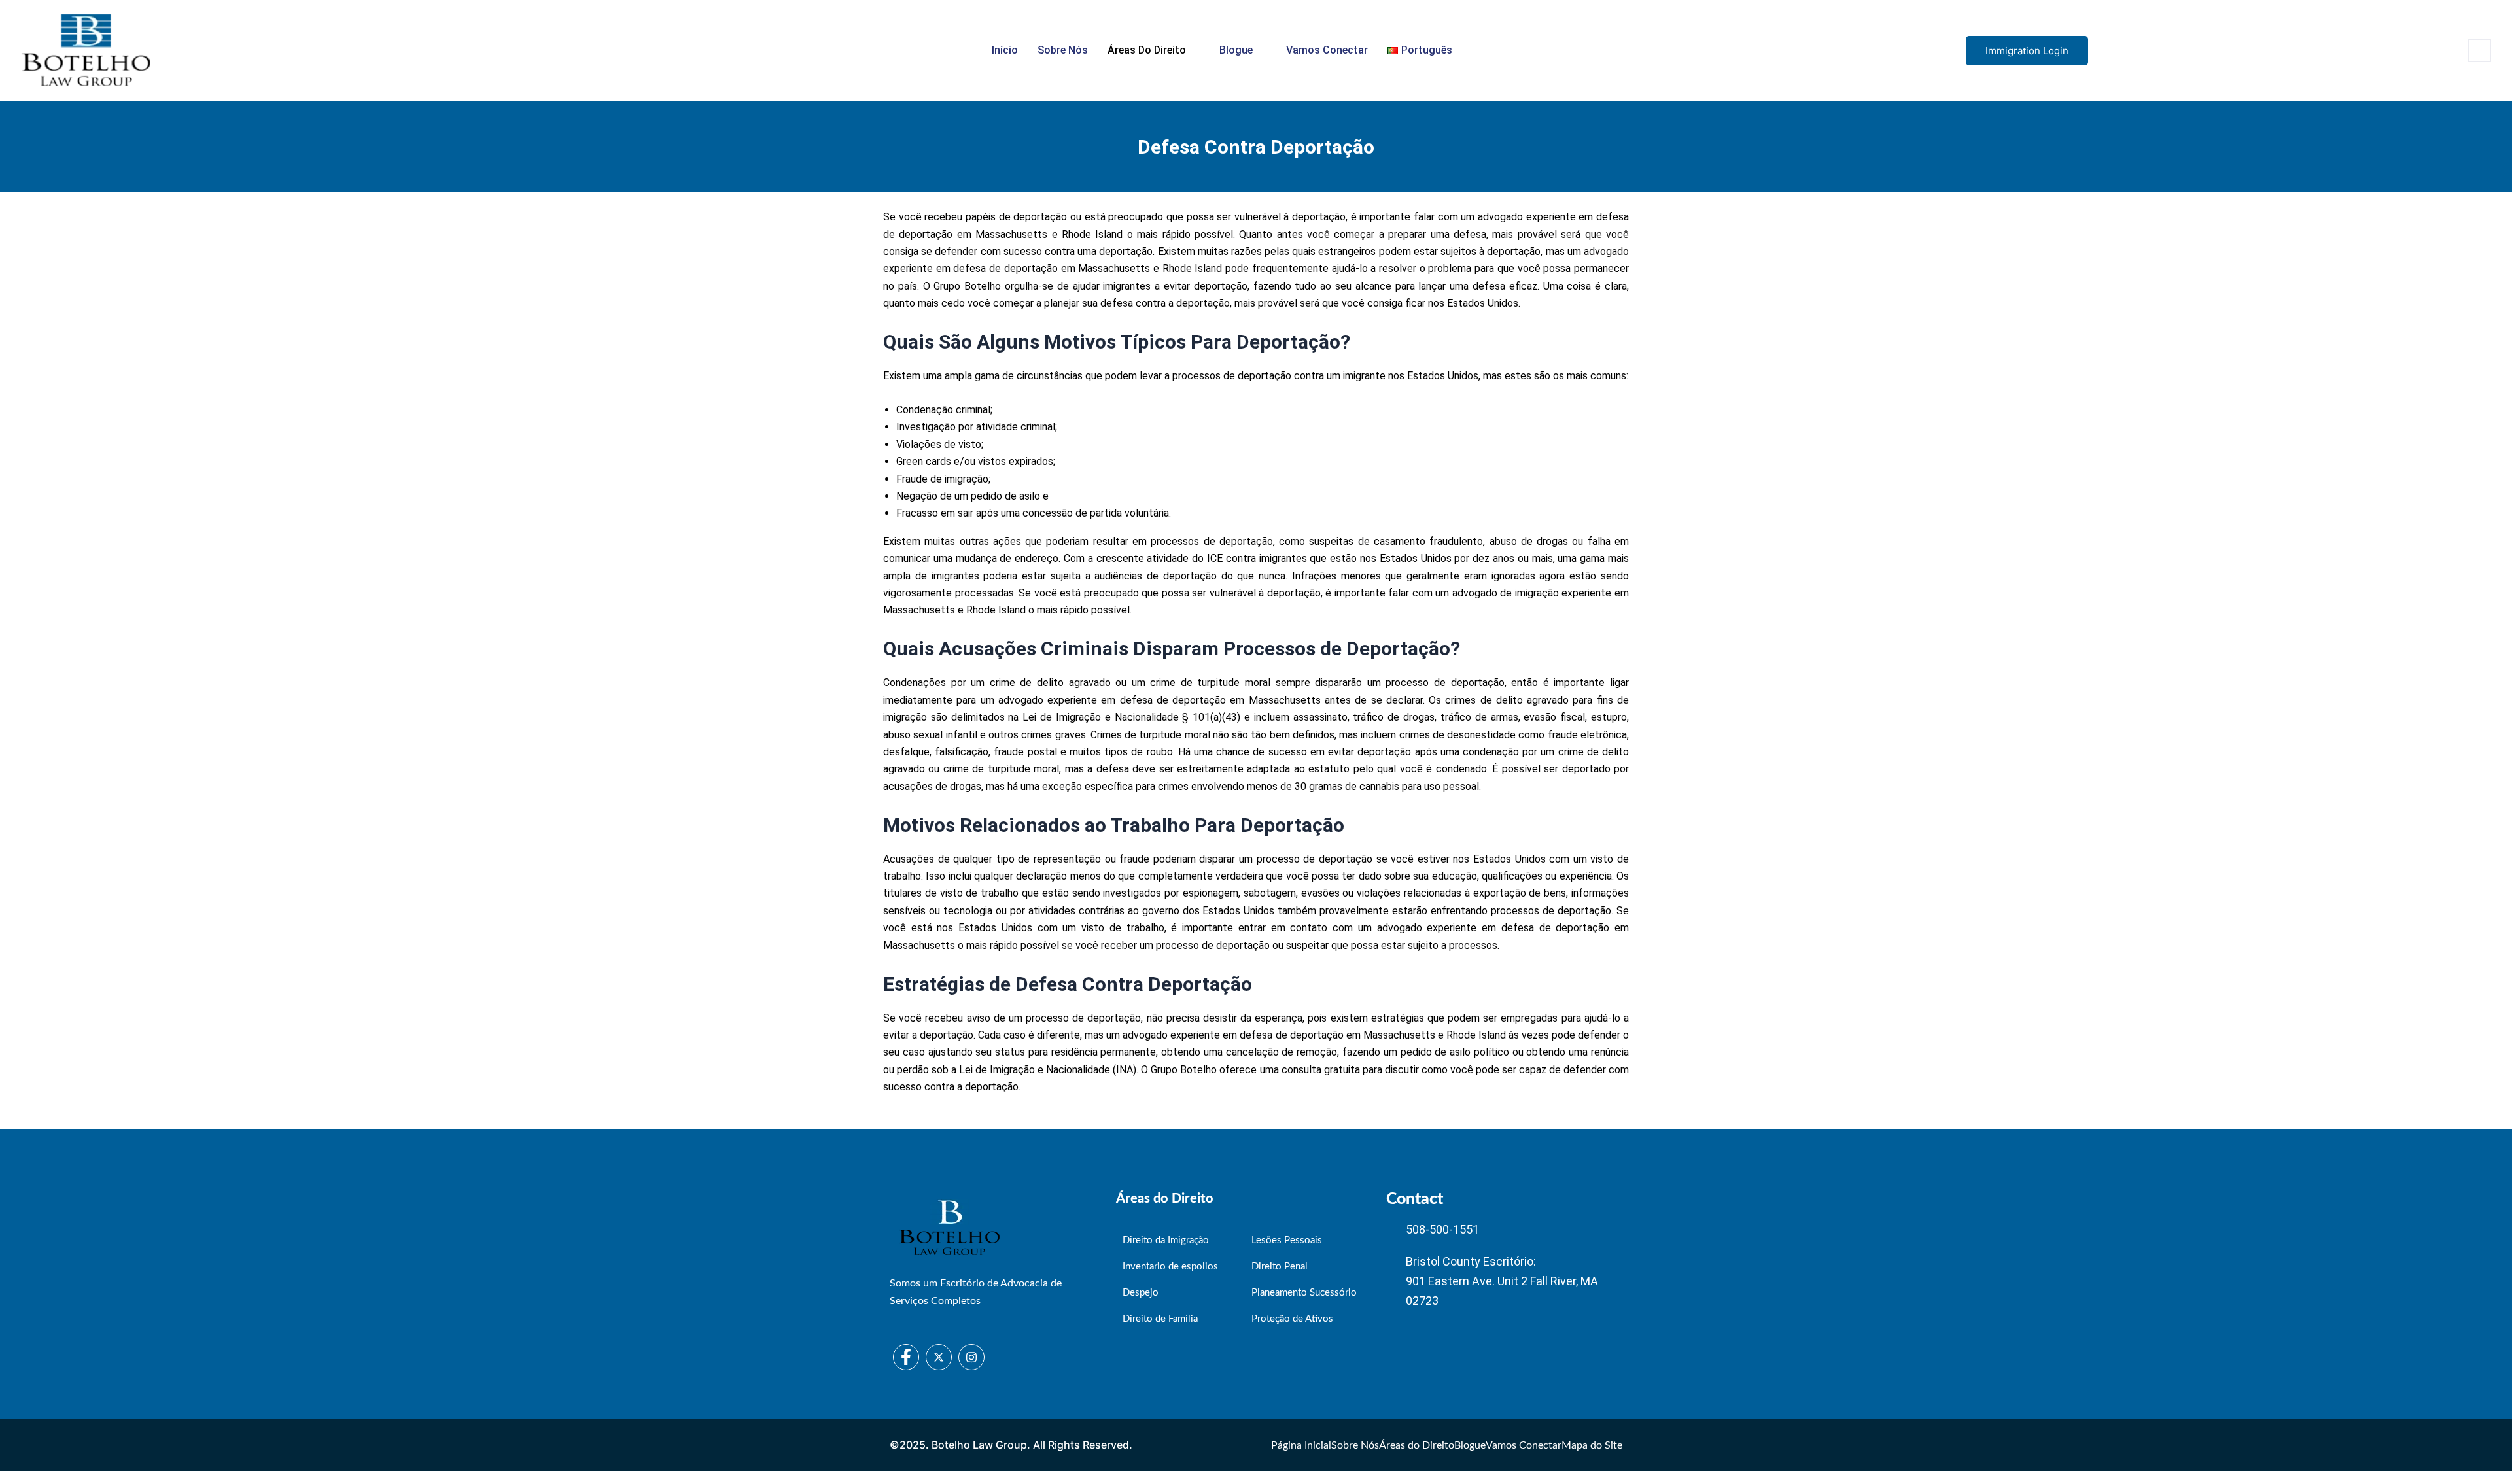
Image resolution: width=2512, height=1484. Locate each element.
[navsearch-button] (2480, 51)
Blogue (1236, 50)
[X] (939, 1357)
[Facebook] (906, 1357)
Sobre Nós (1063, 50)
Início (1005, 50)
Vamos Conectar (1327, 50)
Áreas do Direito (1147, 50)
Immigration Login (2027, 51)
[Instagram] (971, 1357)
